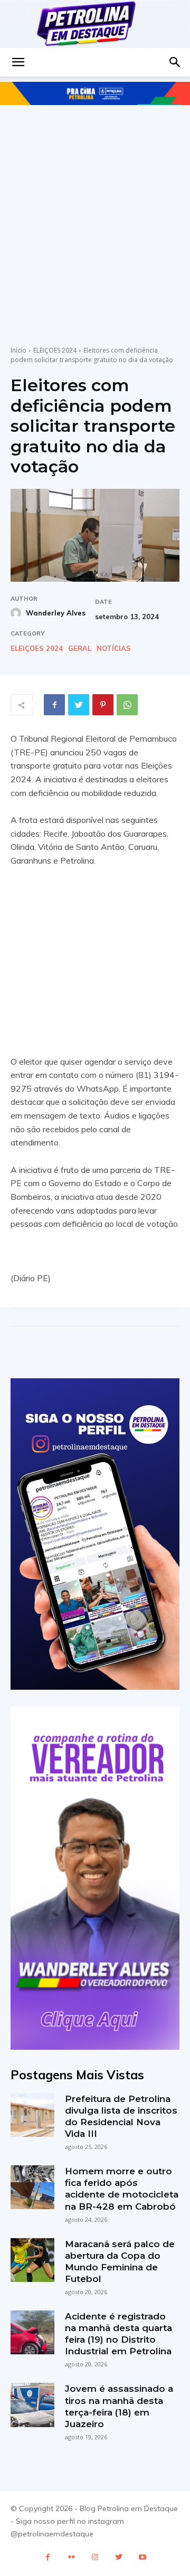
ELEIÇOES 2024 (55, 350)
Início (18, 350)
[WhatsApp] (127, 705)
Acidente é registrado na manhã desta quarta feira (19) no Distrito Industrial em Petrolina (118, 2334)
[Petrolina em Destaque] (95, 24)
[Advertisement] (95, 216)
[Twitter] (79, 705)
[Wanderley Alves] (17, 613)
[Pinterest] (103, 705)
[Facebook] (54, 705)
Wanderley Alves (56, 613)
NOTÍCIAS (114, 648)
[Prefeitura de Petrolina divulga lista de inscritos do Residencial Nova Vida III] (32, 2115)
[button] (18, 62)
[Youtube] (143, 2557)
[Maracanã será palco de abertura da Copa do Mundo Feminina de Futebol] (32, 2260)
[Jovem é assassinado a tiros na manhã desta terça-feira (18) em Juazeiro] (32, 2405)
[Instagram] (95, 2557)
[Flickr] (72, 2557)
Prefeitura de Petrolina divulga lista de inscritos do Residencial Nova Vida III (121, 2116)
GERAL (80, 648)
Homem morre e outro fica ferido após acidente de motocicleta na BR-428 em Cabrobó (122, 2189)
